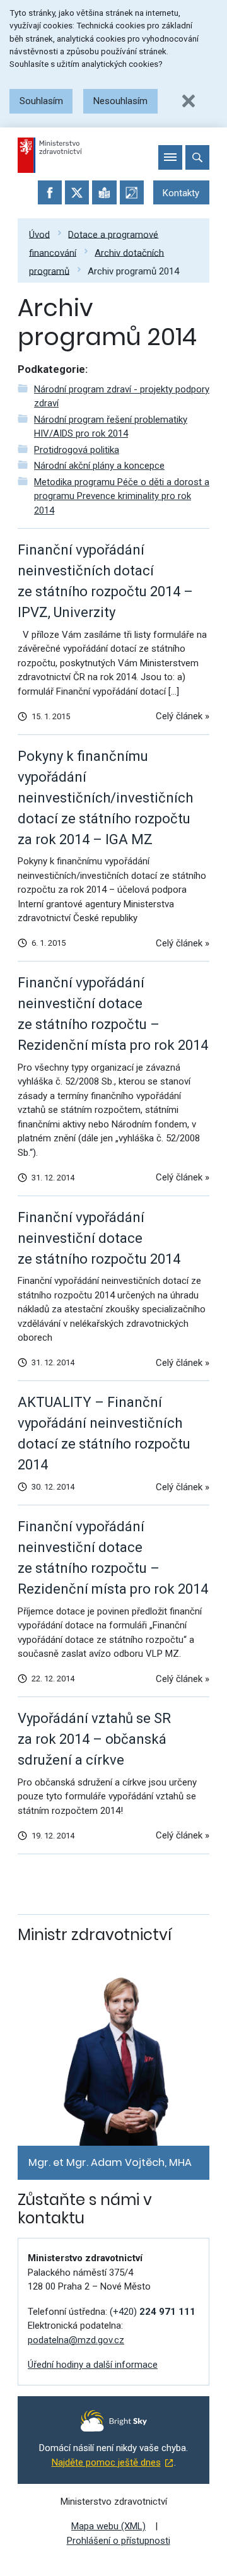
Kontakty (181, 193)
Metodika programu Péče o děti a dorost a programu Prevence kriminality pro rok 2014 (122, 496)
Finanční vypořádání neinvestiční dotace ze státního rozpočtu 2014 (99, 1238)
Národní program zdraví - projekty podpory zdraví (122, 397)
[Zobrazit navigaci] (170, 157)
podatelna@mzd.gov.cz (76, 2340)
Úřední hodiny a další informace (93, 2365)
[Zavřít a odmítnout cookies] (189, 101)
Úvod (39, 234)
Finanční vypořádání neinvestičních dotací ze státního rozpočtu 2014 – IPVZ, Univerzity (105, 581)
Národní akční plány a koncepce (99, 466)
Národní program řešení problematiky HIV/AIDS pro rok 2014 (111, 427)
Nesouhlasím (120, 101)
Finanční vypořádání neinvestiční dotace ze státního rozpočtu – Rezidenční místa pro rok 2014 (113, 1014)
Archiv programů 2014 (133, 271)
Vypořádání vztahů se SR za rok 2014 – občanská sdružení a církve (94, 1739)
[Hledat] (197, 157)
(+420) (153, 2312)
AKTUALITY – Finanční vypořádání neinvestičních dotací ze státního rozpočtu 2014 (104, 1433)
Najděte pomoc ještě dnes (106, 2462)
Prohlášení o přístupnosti (119, 2541)
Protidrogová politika (77, 450)
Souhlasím (41, 101)
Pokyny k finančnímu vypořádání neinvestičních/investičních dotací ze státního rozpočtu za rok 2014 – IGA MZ (105, 798)
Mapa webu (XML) (108, 2526)
